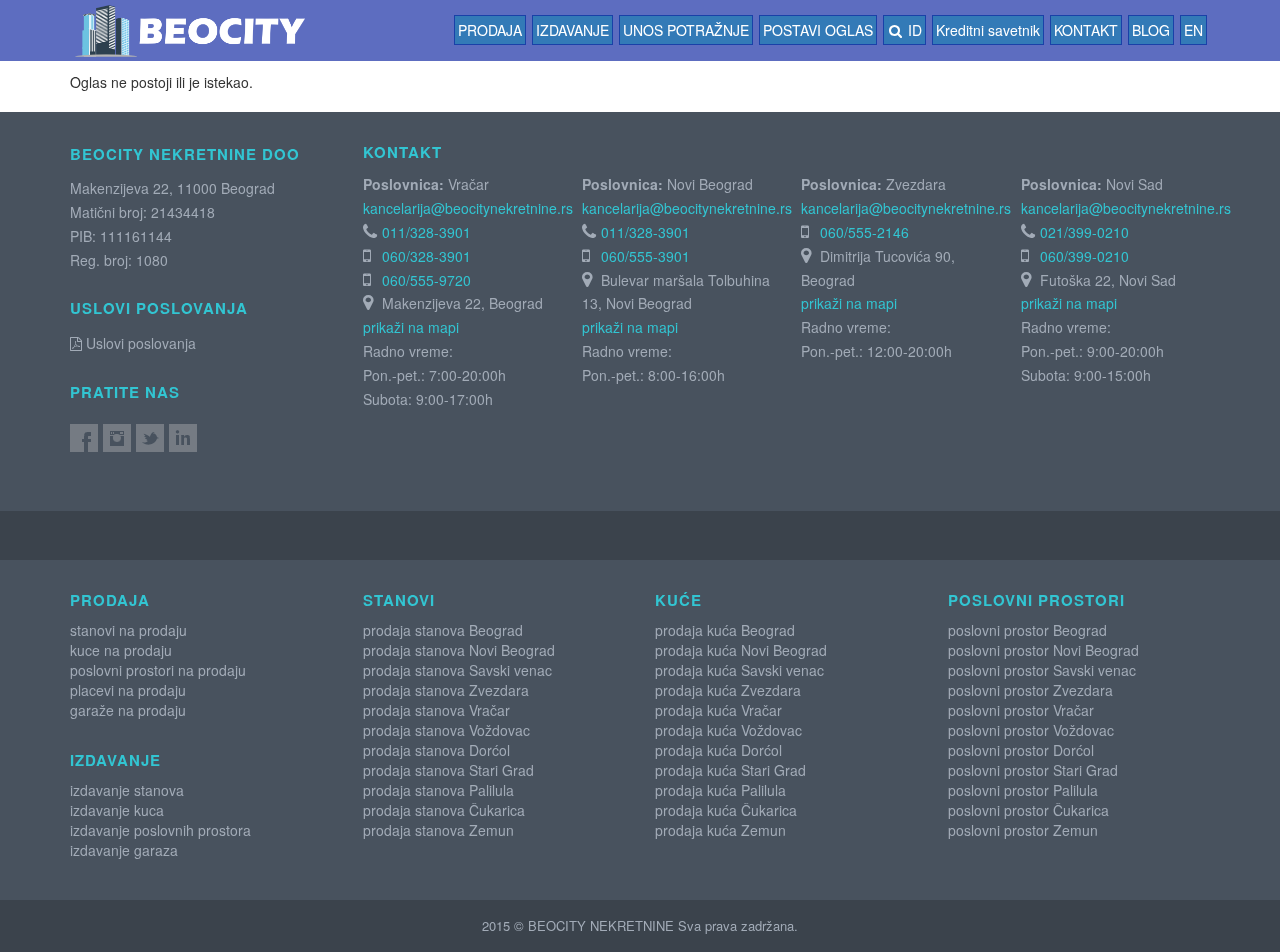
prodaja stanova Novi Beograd (459, 650)
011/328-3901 (426, 232)
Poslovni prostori (1036, 600)
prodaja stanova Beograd (443, 630)
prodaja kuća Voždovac (728, 730)
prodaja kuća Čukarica (726, 810)
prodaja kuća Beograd (725, 630)
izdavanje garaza (124, 850)
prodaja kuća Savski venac (739, 670)
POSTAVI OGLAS (818, 30)
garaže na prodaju (128, 710)
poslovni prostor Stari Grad (1033, 770)
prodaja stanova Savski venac (457, 670)
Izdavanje (572, 30)
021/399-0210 (1084, 232)
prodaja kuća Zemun (720, 830)
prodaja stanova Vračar (436, 710)
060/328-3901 (426, 256)
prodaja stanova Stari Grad (448, 770)
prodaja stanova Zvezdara (446, 690)
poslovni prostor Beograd (1027, 630)
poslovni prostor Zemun (1023, 830)
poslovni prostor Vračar (1021, 710)
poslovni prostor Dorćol (1021, 750)
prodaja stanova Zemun (438, 830)
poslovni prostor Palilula (1023, 790)
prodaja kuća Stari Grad (730, 770)
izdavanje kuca (117, 810)
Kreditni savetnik (988, 30)
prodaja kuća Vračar (718, 710)
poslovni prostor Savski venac (1042, 670)
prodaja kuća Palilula (720, 790)
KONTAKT (1086, 30)
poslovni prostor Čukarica (1028, 810)
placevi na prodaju (128, 690)
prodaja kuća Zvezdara (728, 690)
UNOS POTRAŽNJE (686, 30)
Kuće (678, 600)
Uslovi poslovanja (139, 343)
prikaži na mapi (411, 327)
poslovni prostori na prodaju (158, 670)
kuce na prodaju (121, 650)
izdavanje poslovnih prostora (160, 830)
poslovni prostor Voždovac (1031, 730)
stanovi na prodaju (128, 630)
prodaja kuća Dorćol (718, 750)
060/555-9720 (426, 280)
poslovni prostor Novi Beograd (1043, 650)
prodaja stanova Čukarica (444, 810)
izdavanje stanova (127, 790)
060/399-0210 (1084, 256)
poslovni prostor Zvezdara (1030, 690)
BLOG (1151, 30)
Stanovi (399, 600)
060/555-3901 (645, 256)
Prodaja (490, 30)
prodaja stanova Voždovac (446, 730)
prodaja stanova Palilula (438, 790)
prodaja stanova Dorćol (436, 750)
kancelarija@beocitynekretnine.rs (468, 208)
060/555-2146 (864, 232)
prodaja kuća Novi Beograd (741, 650)
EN (1193, 30)
